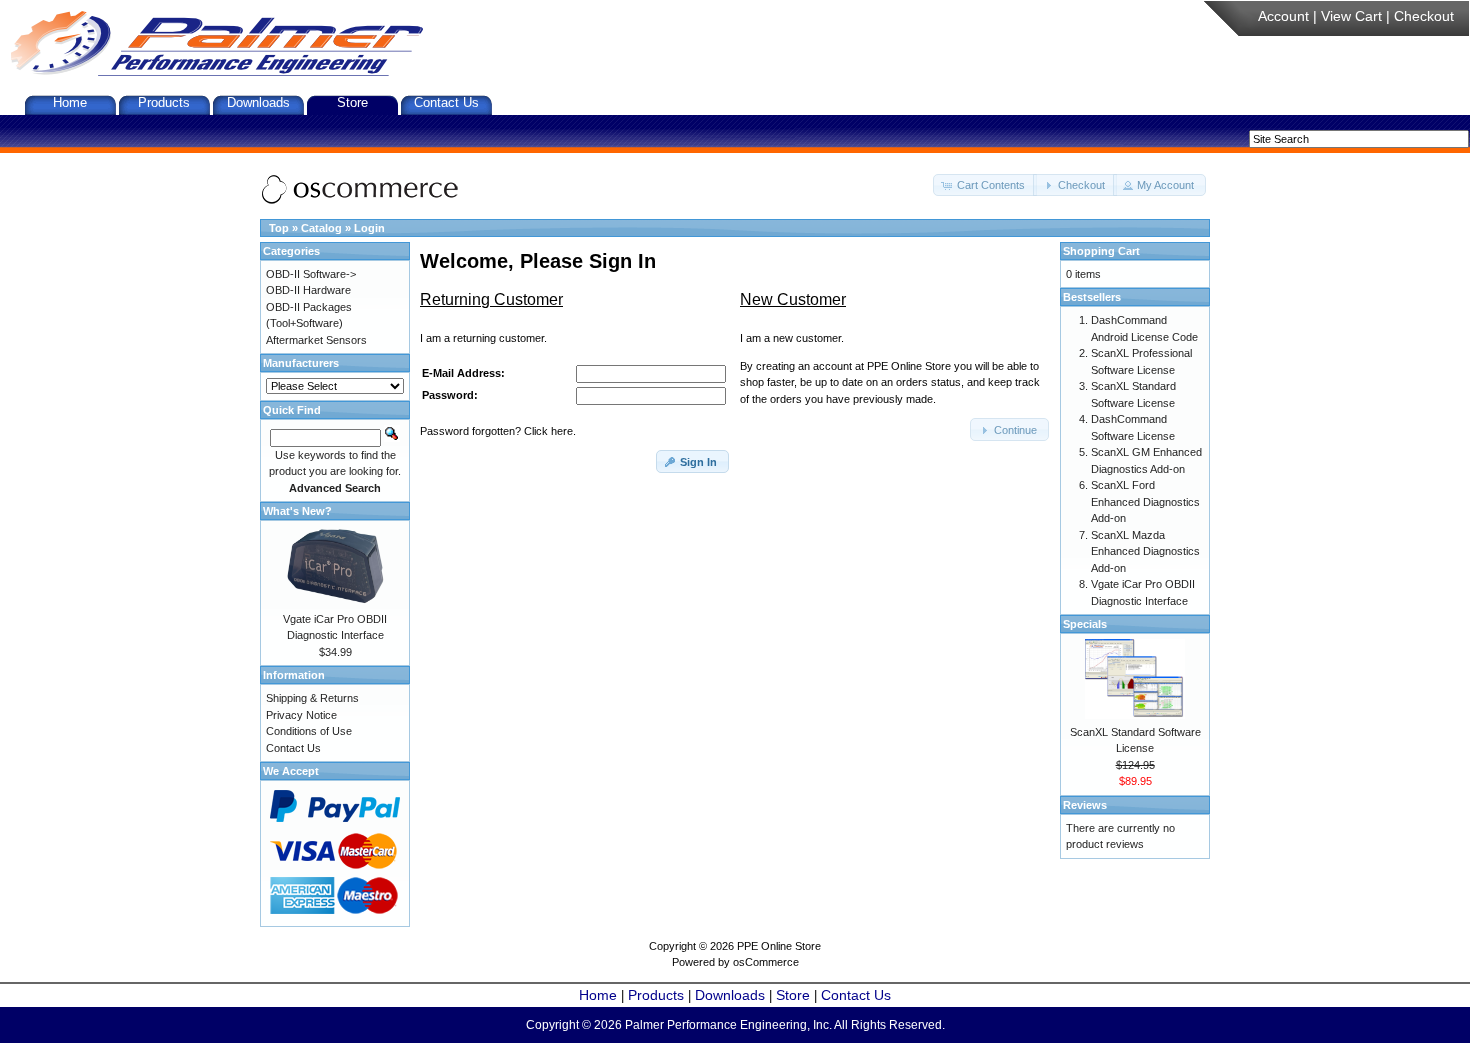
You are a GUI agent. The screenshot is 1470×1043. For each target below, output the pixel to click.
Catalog (321, 228)
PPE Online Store (779, 946)
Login (369, 228)
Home (70, 102)
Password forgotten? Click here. (498, 431)
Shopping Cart (1101, 251)
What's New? (297, 511)
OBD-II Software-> (311, 274)
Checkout (1424, 16)
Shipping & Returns (312, 698)
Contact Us (446, 102)
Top (279, 228)
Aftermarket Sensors (316, 340)
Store (352, 102)
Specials (1085, 624)
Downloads (258, 102)
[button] (985, 185)
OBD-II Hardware (308, 290)
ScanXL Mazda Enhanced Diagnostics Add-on (1145, 551)
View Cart (1351, 16)
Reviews (1085, 805)
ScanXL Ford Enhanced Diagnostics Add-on (1145, 501)
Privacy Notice (301, 715)
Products (164, 102)
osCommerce (766, 962)
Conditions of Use (309, 731)
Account (1283, 16)
